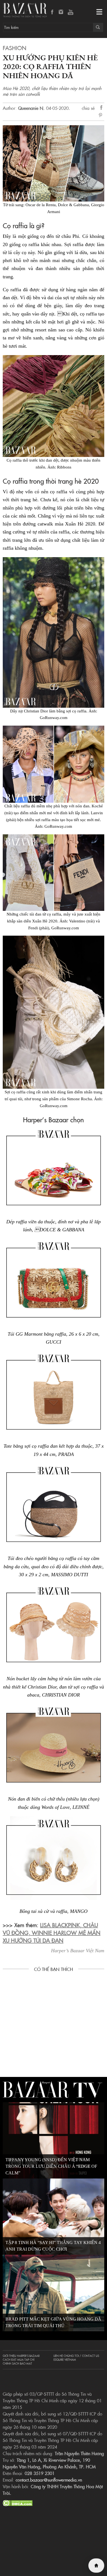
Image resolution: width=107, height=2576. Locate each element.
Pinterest (102, 116)
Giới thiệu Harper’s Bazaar (21, 2356)
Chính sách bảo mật (17, 2363)
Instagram (61, 12)
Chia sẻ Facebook (102, 108)
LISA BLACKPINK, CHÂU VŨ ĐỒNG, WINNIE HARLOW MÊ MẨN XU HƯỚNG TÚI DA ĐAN (52, 1932)
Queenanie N (31, 108)
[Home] (96, 2566)
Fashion (15, 48)
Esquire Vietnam (65, 2360)
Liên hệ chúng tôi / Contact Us (76, 2356)
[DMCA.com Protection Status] (18, 2502)
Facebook (52, 12)
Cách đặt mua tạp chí (19, 2360)
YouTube (71, 12)
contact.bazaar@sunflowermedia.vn (49, 2480)
